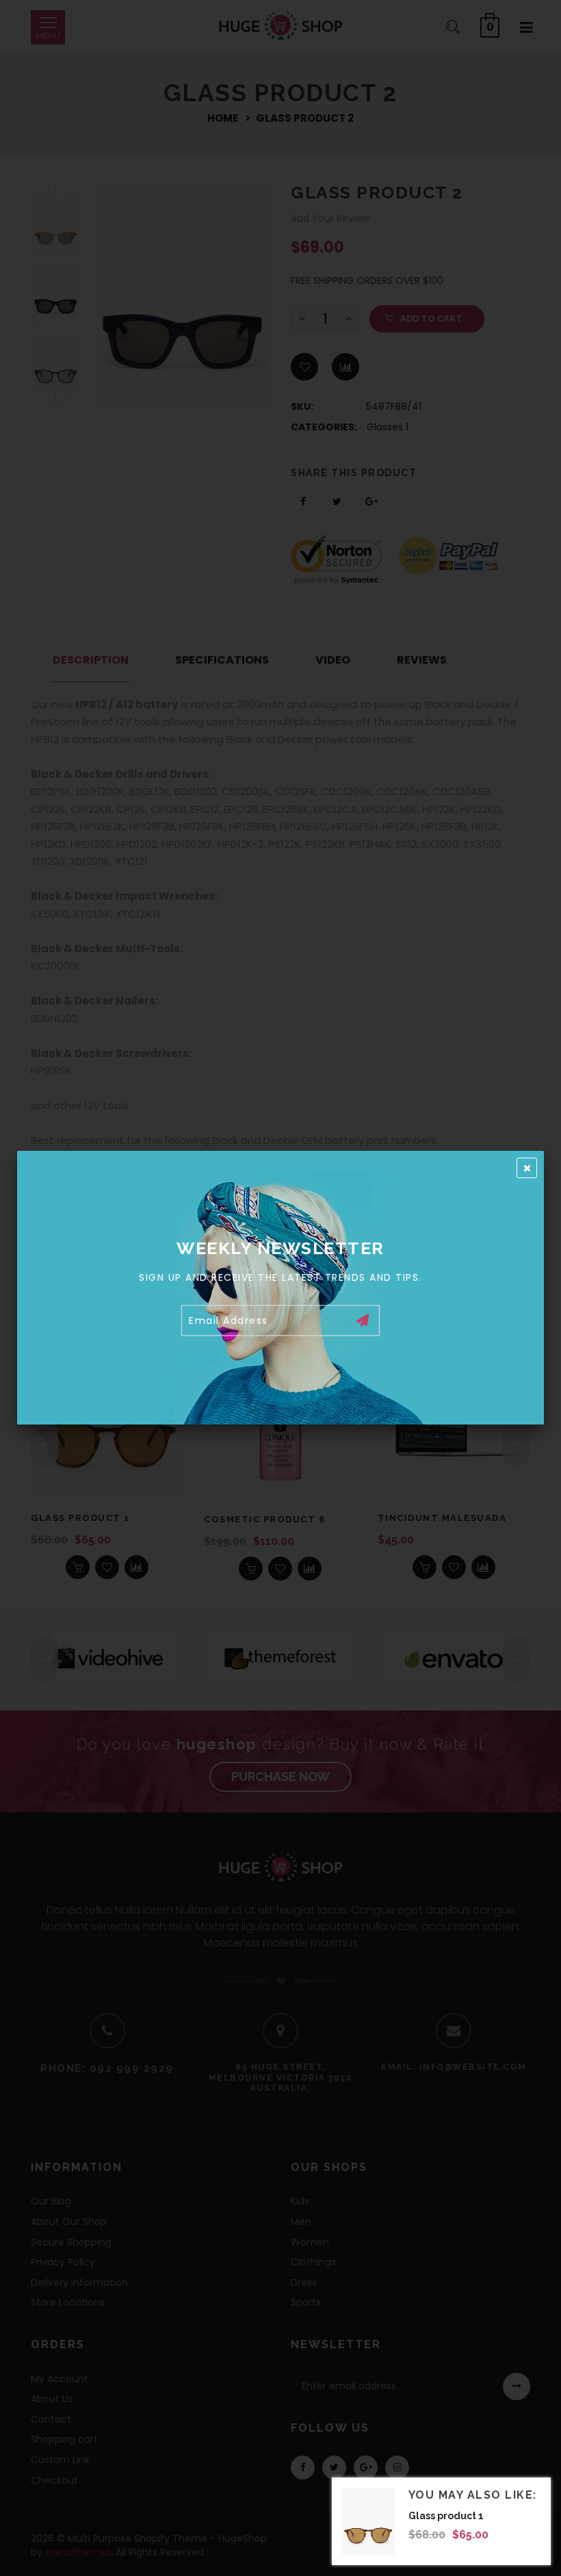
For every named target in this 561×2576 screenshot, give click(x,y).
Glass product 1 (446, 2516)
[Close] (527, 1168)
